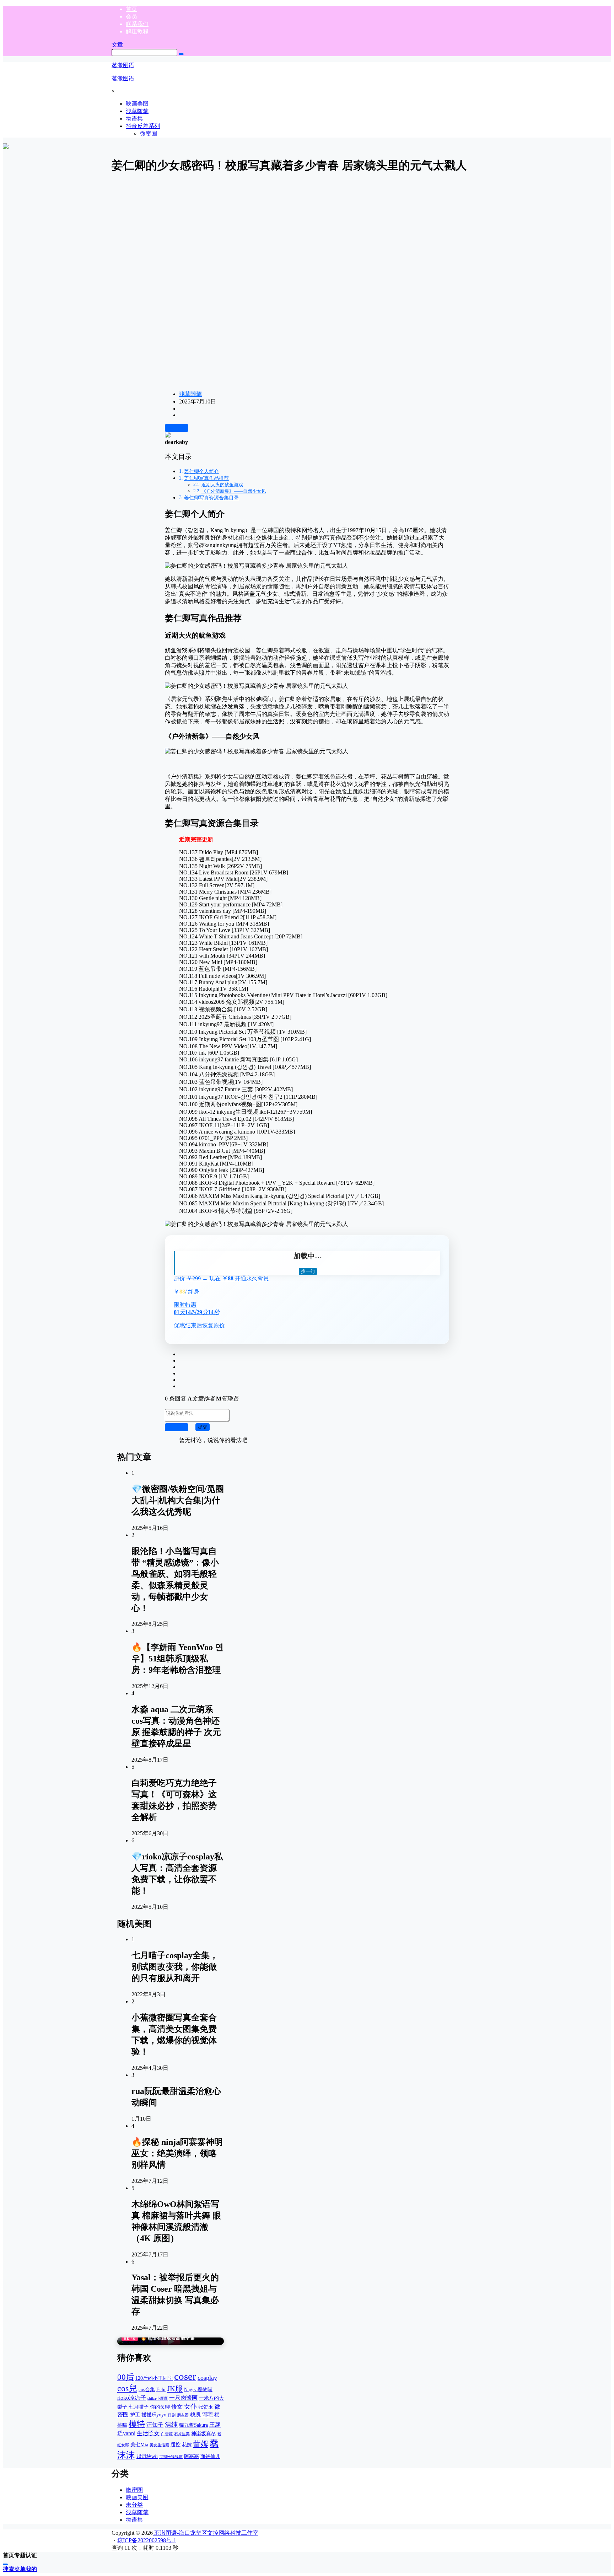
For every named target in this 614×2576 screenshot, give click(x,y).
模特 (137, 2424)
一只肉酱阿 (183, 2398)
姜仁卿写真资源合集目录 (211, 498)
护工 (135, 2415)
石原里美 (182, 2434)
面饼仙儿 (210, 2456)
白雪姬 (167, 2434)
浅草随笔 (190, 394)
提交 (203, 1427)
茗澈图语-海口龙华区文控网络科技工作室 (206, 2533)
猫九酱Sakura (193, 2425)
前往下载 (177, 428)
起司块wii (147, 2456)
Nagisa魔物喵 (198, 2389)
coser (185, 2376)
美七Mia (139, 2444)
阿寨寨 (192, 2456)
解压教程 (137, 31)
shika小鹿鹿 (158, 2398)
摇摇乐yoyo (154, 2415)
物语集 (134, 2520)
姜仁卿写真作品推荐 (206, 478)
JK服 (175, 2389)
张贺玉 (206, 2407)
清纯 (171, 2425)
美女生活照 (159, 2445)
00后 (126, 2377)
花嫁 (187, 2444)
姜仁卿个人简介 (201, 471)
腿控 (176, 2444)
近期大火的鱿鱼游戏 (222, 485)
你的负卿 (160, 2407)
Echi (161, 2389)
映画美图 (137, 2497)
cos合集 (147, 2389)
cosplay (207, 2378)
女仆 (190, 2406)
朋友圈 (183, 2415)
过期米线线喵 (171, 2457)
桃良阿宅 (201, 2414)
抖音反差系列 (143, 126)
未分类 (134, 2505)
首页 (131, 9)
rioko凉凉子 (132, 2398)
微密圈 (134, 2490)
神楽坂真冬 (204, 2433)
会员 (131, 17)
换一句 (308, 1271)
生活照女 (148, 2433)
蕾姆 (201, 2444)
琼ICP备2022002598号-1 (147, 2540)
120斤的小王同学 (154, 2378)
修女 (177, 2407)
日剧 (172, 2415)
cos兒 (127, 2388)
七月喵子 (139, 2407)
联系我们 (137, 24)
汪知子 (155, 2425)
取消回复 (177, 1427)
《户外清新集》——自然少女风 (234, 491)
